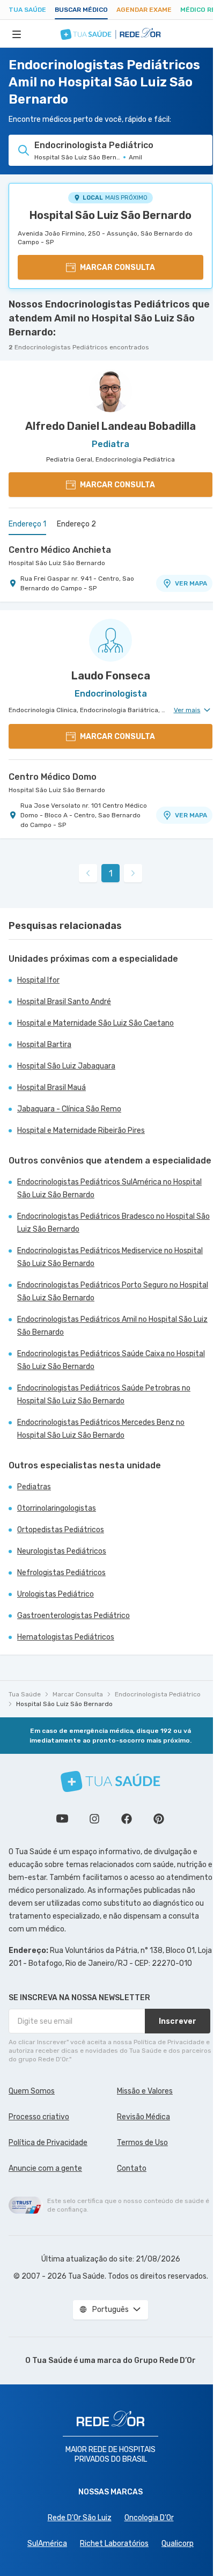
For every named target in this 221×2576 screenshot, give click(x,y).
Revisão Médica (143, 2117)
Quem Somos (32, 2091)
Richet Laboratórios (114, 2544)
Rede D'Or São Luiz (80, 2518)
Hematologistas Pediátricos (66, 1637)
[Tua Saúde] (110, 1781)
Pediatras (34, 1487)
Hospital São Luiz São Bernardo (110, 215)
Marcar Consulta (78, 1694)
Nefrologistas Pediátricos (61, 1573)
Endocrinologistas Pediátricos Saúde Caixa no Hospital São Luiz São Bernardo (111, 1360)
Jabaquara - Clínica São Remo (69, 1109)
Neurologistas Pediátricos (62, 1551)
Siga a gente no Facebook (127, 1819)
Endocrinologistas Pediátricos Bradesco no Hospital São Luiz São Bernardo (113, 1223)
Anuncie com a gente (45, 2168)
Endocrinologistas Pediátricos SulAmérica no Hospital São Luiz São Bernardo (109, 1188)
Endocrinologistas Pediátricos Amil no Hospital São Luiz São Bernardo (112, 1326)
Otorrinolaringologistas (57, 1508)
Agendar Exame (144, 10)
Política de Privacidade (48, 2143)
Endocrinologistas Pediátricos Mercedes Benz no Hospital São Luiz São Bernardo (101, 1429)
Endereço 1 (27, 524)
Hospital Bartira (44, 1045)
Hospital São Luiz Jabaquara (66, 1066)
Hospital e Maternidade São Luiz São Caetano (95, 1023)
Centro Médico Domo (53, 777)
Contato (132, 2168)
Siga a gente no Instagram (94, 1819)
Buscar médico (81, 10)
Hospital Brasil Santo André (64, 1002)
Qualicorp (178, 2544)
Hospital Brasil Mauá (51, 1088)
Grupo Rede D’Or (165, 2361)
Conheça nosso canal (62, 1819)
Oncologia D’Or (149, 2518)
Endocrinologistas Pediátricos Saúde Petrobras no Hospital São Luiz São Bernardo (104, 1395)
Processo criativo (39, 2117)
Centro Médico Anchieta (60, 550)
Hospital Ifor (38, 980)
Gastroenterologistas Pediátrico (73, 1616)
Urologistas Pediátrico (56, 1594)
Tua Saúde (27, 10)
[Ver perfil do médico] (110, 391)
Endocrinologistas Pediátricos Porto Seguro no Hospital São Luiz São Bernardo (113, 1291)
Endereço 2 (76, 524)
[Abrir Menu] (17, 34)
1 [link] (111, 873)
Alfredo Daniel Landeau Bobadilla (110, 426)
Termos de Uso (142, 2143)
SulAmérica (47, 2544)
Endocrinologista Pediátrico (158, 1694)
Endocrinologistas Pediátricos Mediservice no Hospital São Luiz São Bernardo (110, 1257)
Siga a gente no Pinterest (159, 1819)
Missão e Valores (145, 2091)
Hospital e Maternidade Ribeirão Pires (81, 1130)
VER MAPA (191, 583)
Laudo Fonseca (111, 676)
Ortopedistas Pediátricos (61, 1530)
